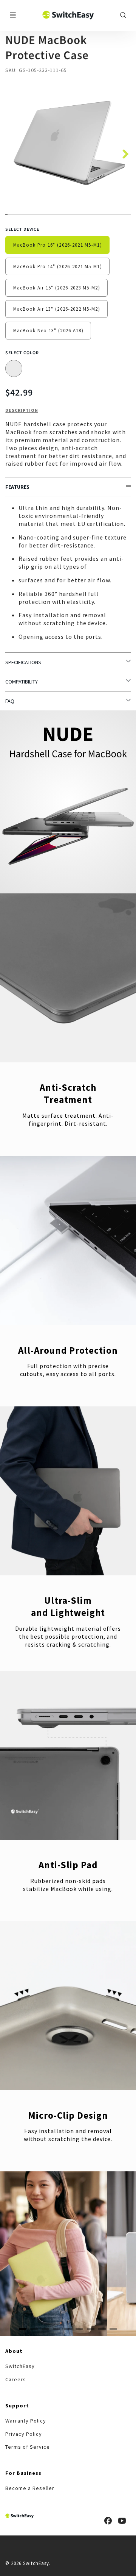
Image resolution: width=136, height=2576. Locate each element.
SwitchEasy (20, 2366)
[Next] (123, 152)
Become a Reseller (30, 2488)
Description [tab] (22, 410)
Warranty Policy (25, 2421)
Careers (16, 2379)
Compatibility (22, 682)
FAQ (10, 701)
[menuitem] (20, 2366)
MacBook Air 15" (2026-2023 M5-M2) (57, 288)
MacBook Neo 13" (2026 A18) (48, 330)
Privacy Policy (23, 2434)
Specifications (23, 662)
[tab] (23, 2329)
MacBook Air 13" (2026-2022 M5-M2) (57, 309)
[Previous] (22, 2254)
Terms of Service (27, 2447)
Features (17, 487)
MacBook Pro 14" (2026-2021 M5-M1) (58, 266)
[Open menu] (13, 15)
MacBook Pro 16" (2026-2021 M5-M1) (58, 245)
